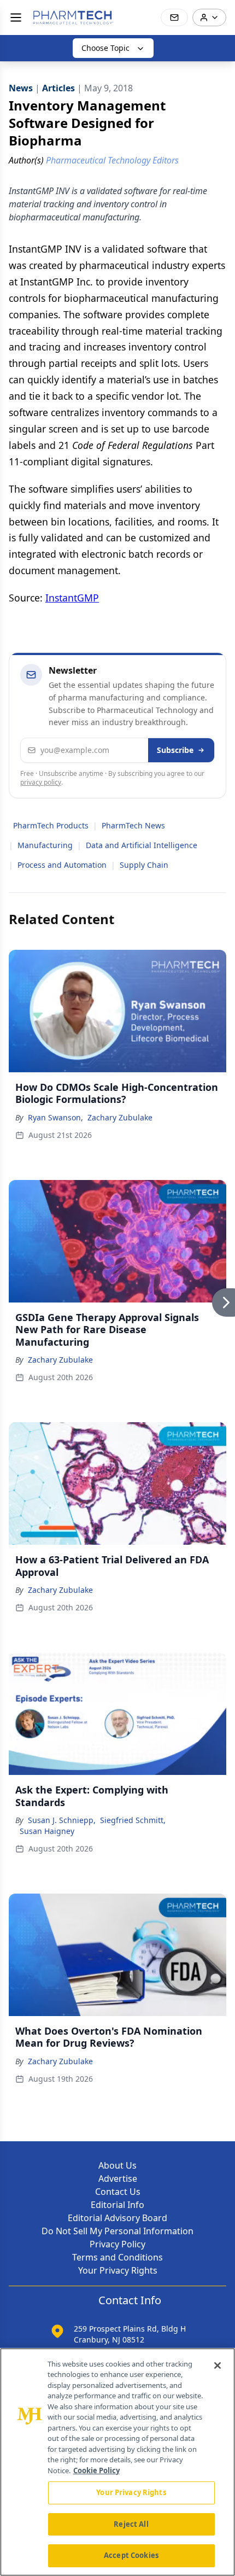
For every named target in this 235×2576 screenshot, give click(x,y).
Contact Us (118, 2192)
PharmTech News (133, 825)
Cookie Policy (96, 2470)
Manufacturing (45, 845)
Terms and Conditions (117, 2257)
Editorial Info (117, 2205)
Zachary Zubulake (120, 1117)
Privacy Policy (117, 2244)
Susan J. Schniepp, (62, 1820)
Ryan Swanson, (55, 1117)
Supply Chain (144, 865)
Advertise (118, 2178)
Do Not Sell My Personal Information (117, 2231)
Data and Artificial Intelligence (142, 845)
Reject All (131, 2524)
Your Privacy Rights (118, 2270)
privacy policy (41, 782)
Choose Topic (105, 48)
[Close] (218, 2365)
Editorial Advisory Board (117, 2218)
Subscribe (175, 750)
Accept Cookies (131, 2555)
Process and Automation (62, 865)
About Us (117, 2165)
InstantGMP (72, 598)
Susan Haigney (47, 1831)
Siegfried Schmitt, (133, 1820)
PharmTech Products (51, 825)
